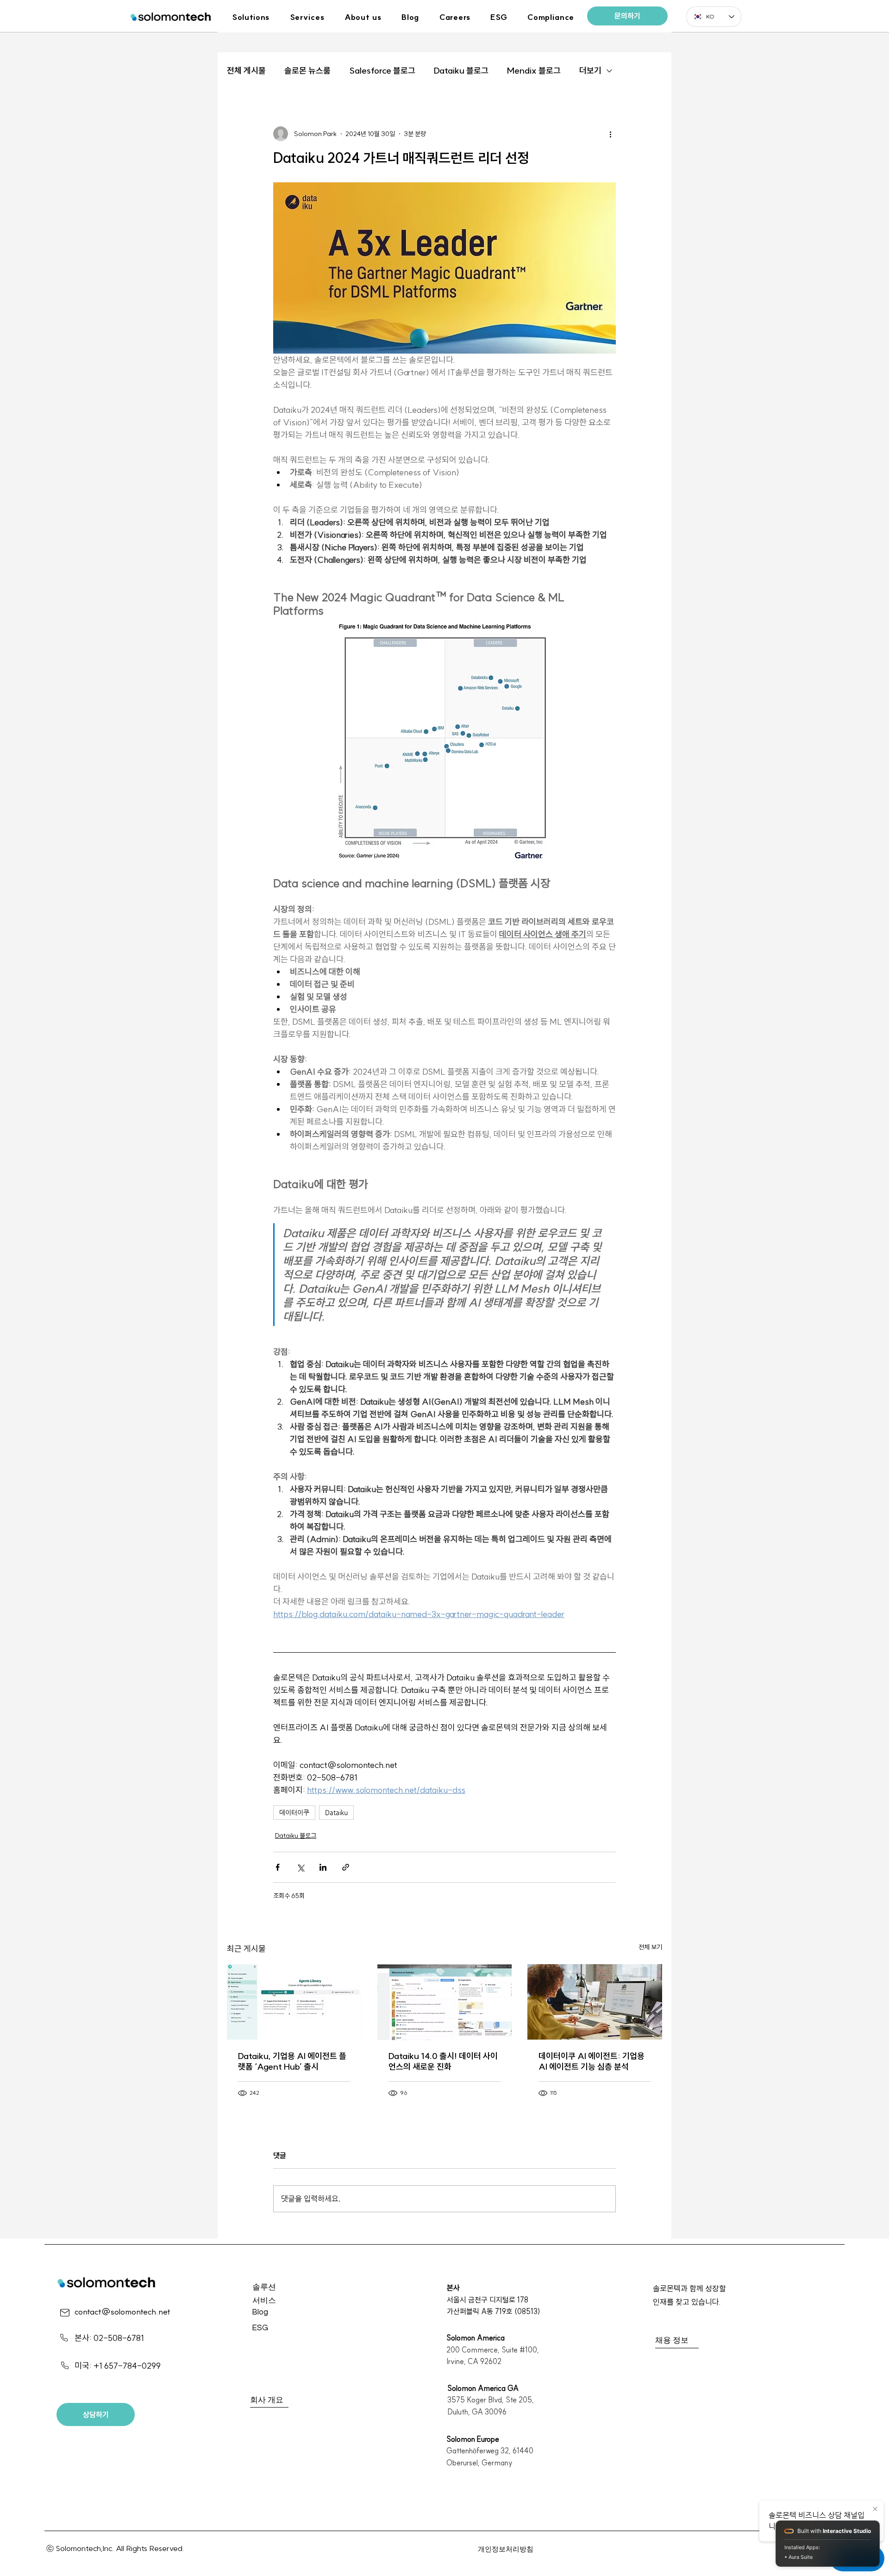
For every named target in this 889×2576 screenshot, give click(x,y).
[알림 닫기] (875, 2509)
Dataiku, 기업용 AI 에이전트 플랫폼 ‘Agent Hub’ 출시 (292, 2061)
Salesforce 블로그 (382, 71)
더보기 (590, 71)
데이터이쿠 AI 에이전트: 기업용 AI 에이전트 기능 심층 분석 (592, 2061)
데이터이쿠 (294, 1812)
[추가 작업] (610, 134)
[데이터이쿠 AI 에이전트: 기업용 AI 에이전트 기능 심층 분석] (595, 2002)
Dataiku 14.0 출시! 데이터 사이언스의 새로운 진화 (443, 2061)
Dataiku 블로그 (461, 71)
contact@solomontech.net (122, 2312)
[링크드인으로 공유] (323, 1867)
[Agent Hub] (294, 2002)
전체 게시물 (246, 71)
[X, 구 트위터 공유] (300, 1867)
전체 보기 (650, 1947)
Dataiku (336, 1812)
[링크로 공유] (346, 1867)
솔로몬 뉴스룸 (307, 71)
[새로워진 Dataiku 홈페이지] (445, 2002)
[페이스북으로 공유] (278, 1867)
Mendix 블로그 (534, 71)
